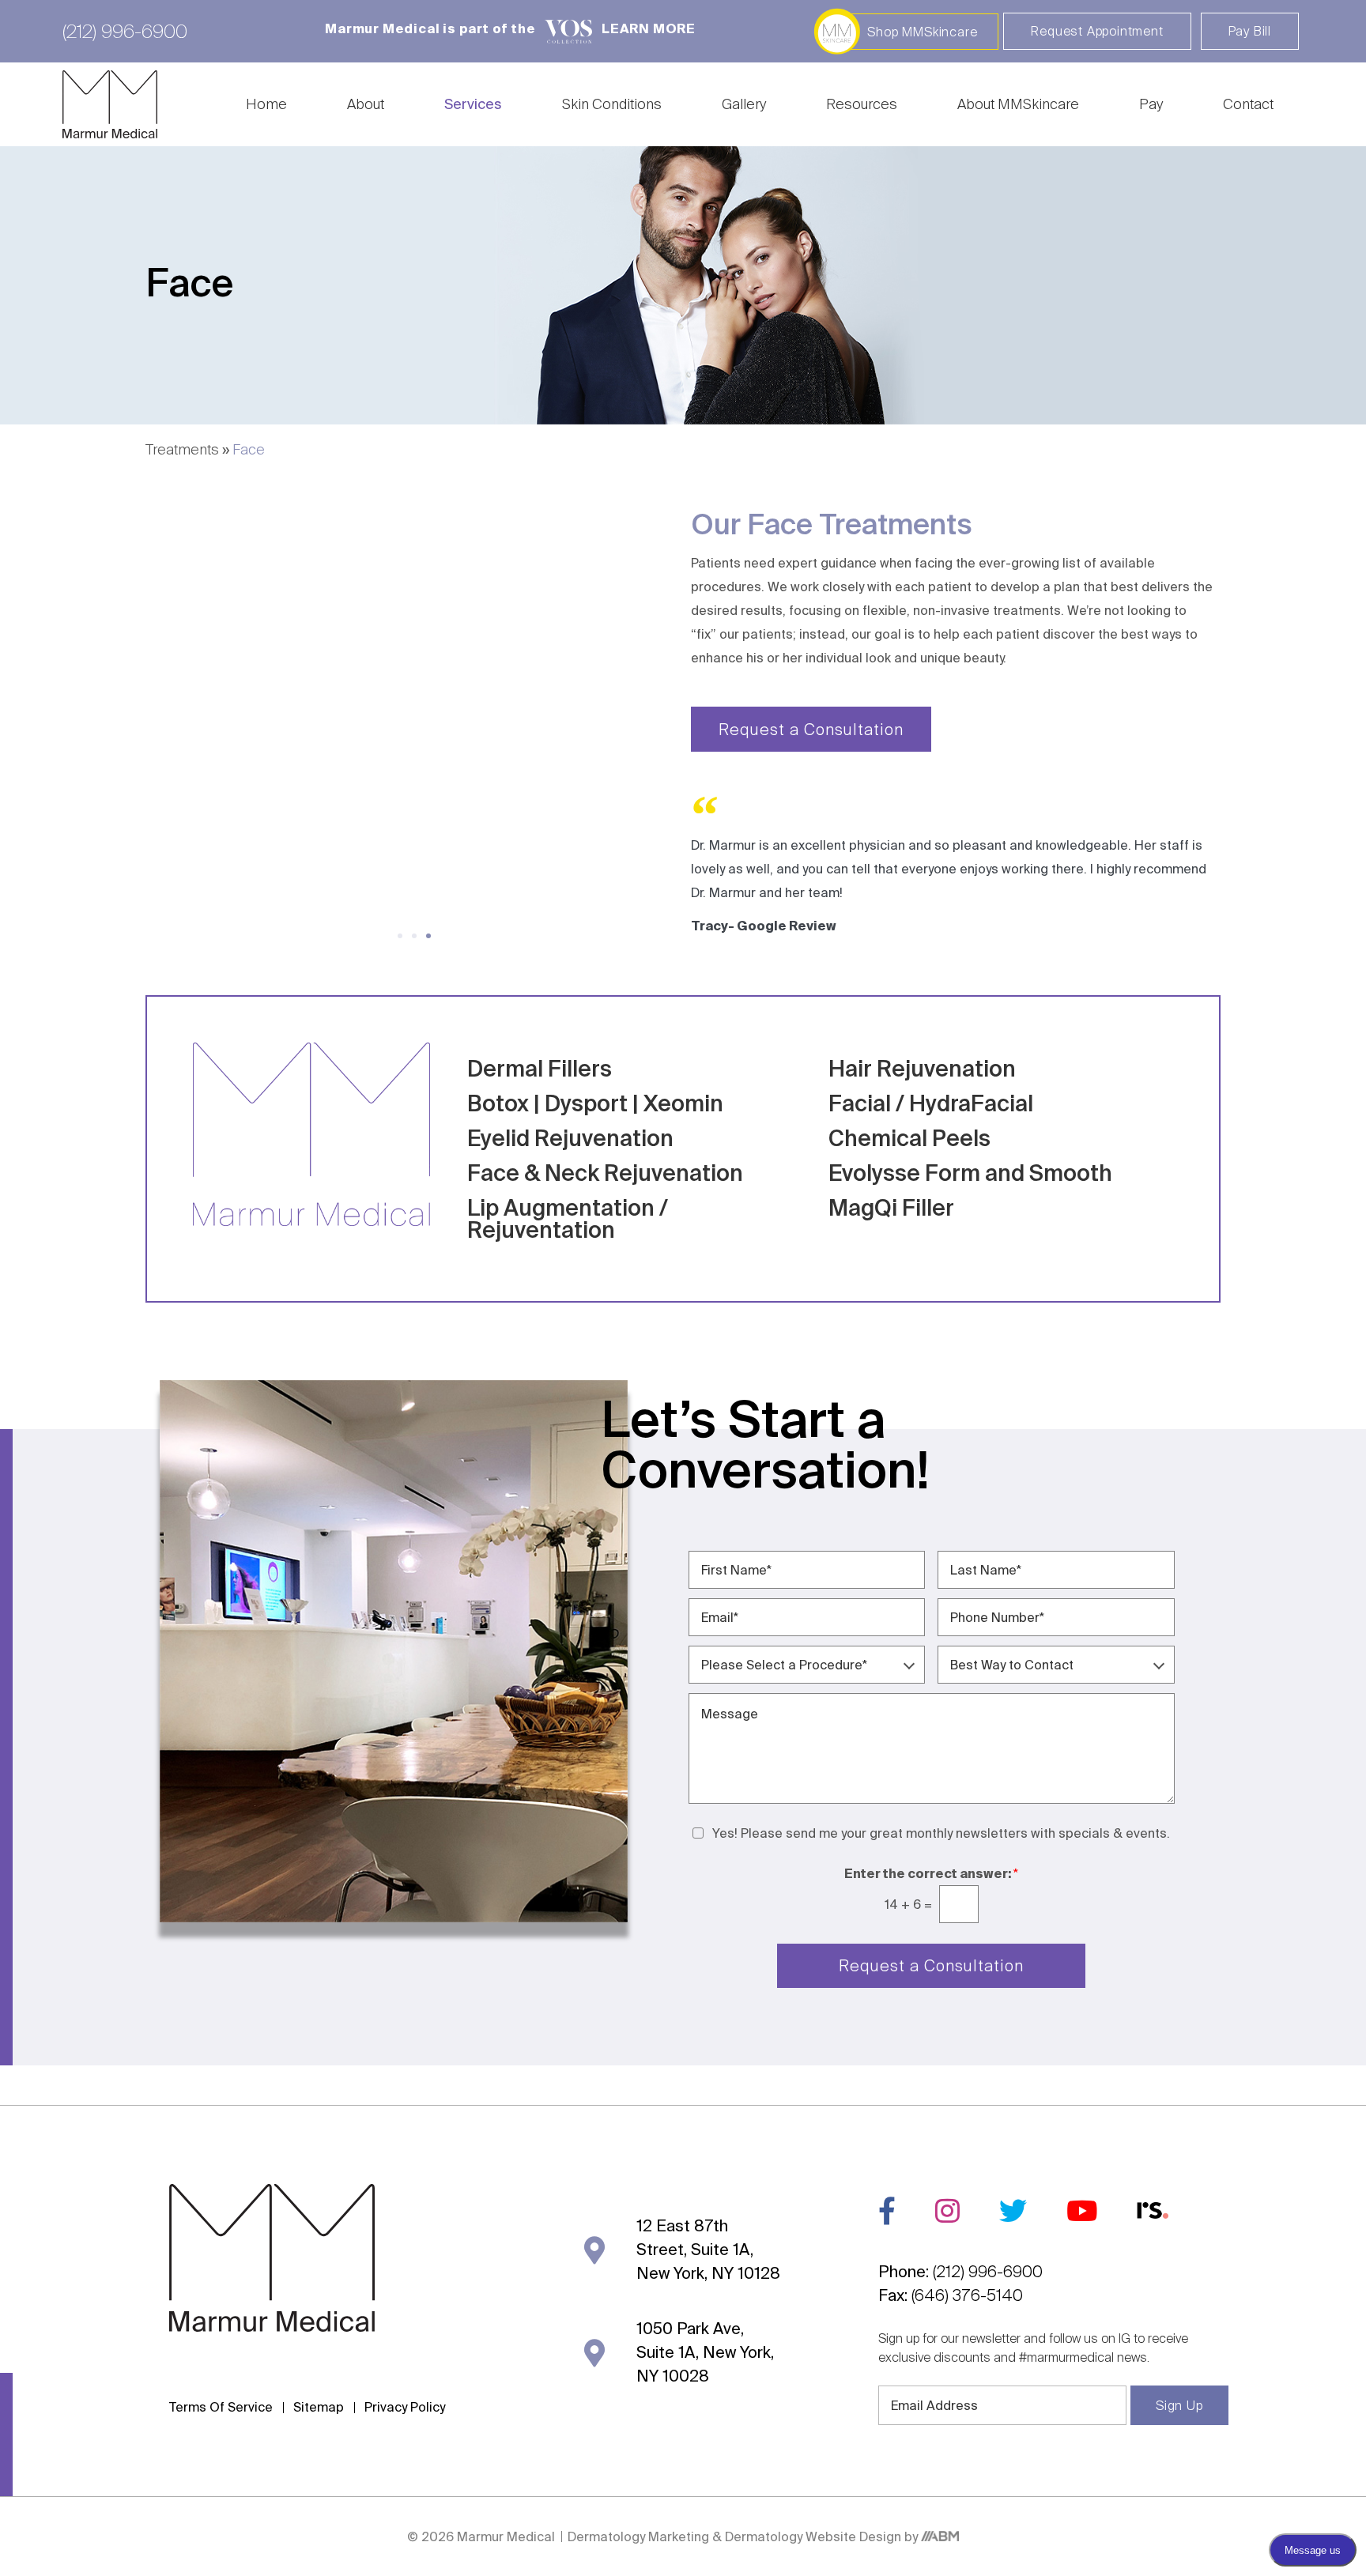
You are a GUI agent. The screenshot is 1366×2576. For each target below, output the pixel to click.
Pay (1151, 104)
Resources (862, 104)
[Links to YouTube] (1082, 2210)
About (366, 104)
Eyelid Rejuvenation (570, 1138)
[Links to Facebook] (887, 2210)
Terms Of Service (221, 2407)
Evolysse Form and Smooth (970, 1173)
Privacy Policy (405, 2407)
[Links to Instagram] (947, 2210)
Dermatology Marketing (640, 2536)
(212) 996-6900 (125, 31)
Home (266, 104)
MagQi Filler (891, 1207)
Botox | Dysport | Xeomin (595, 1103)
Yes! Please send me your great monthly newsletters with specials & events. (941, 1833)
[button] (400, 936)
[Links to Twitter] (1013, 2210)
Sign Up (1179, 2405)
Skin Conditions (612, 104)
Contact (1248, 104)
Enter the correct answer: (931, 1873)
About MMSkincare (1018, 104)
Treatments (182, 449)
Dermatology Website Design (813, 2536)
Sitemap (319, 2407)
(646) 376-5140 (967, 2295)
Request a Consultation (931, 1965)
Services (473, 104)
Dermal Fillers (540, 1068)
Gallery (744, 104)
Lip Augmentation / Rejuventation (568, 1218)
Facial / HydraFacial (931, 1103)
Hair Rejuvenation (922, 1068)
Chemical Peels (909, 1138)
